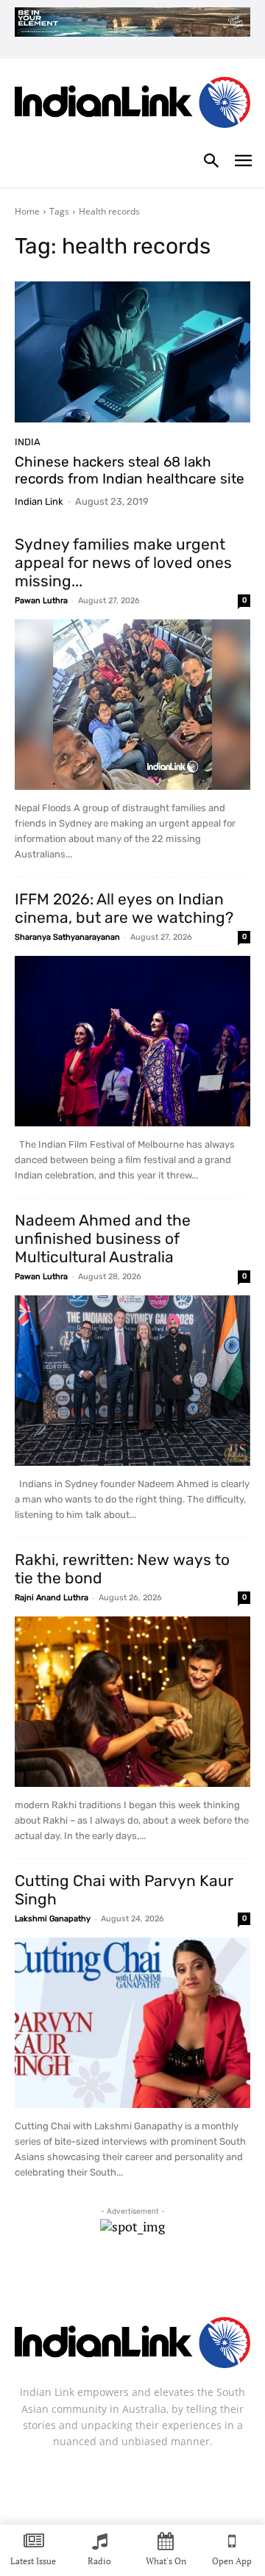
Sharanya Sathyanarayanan (67, 937)
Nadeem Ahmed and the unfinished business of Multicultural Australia (103, 1238)
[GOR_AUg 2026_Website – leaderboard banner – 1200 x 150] (132, 22)
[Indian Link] (132, 105)
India (28, 442)
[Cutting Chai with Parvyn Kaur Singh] (132, 2023)
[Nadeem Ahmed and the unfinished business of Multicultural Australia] (132, 1381)
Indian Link (39, 501)
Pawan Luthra (41, 601)
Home (27, 211)
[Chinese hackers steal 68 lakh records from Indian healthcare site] (132, 352)
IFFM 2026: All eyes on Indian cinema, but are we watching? (124, 908)
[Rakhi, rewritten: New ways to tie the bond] (132, 1702)
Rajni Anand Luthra (52, 1598)
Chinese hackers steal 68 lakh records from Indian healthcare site (130, 470)
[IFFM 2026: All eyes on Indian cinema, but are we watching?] (132, 1041)
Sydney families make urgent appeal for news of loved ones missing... (123, 562)
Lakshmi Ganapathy (53, 1919)
